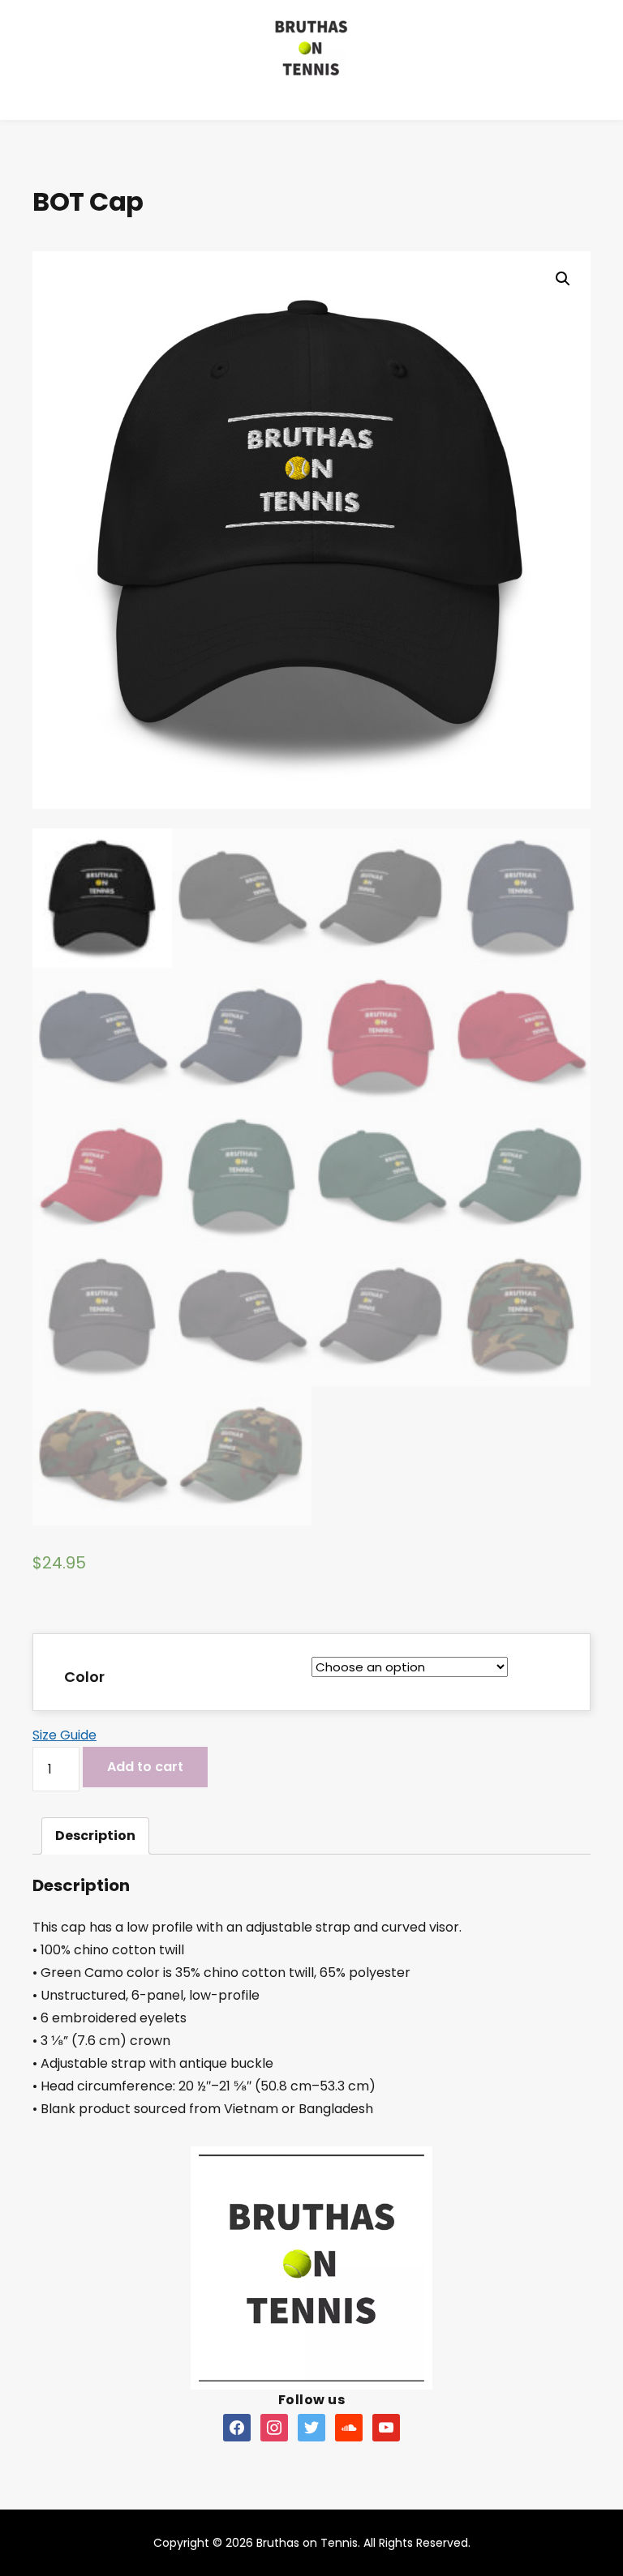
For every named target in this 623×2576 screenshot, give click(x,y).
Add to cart (145, 1767)
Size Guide (64, 1735)
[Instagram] (274, 2427)
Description (95, 1836)
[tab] (95, 1836)
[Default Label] (237, 2427)
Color (84, 1677)
